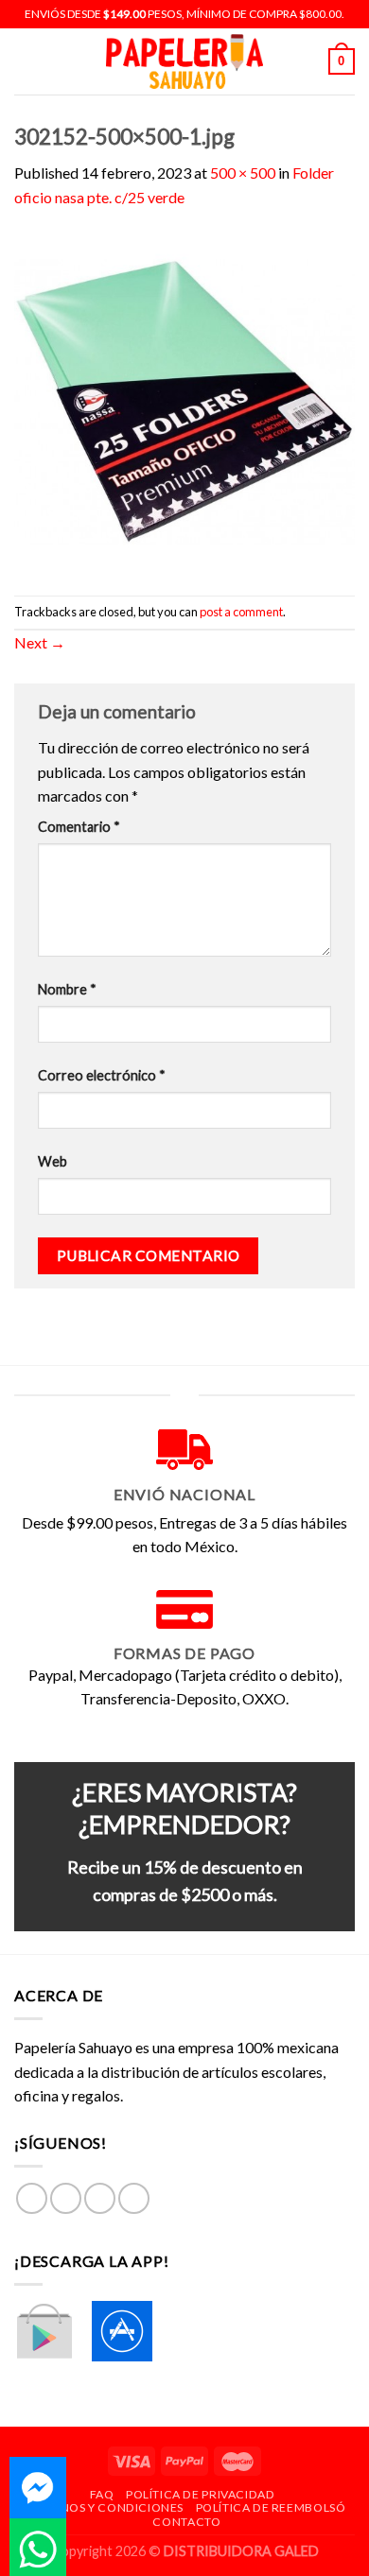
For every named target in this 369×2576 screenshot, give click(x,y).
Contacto (186, 2522)
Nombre (67, 989)
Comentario (79, 827)
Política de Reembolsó (271, 2507)
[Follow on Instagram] (66, 2198)
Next (40, 642)
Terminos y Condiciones (104, 2507)
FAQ (102, 2494)
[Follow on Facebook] (32, 2198)
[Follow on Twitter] (100, 2198)
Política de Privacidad (200, 2494)
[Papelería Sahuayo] (184, 62)
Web (53, 1161)
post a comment (241, 612)
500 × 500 (243, 173)
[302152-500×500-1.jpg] (184, 400)
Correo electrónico (102, 1075)
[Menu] (26, 61)
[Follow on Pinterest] (134, 2198)
